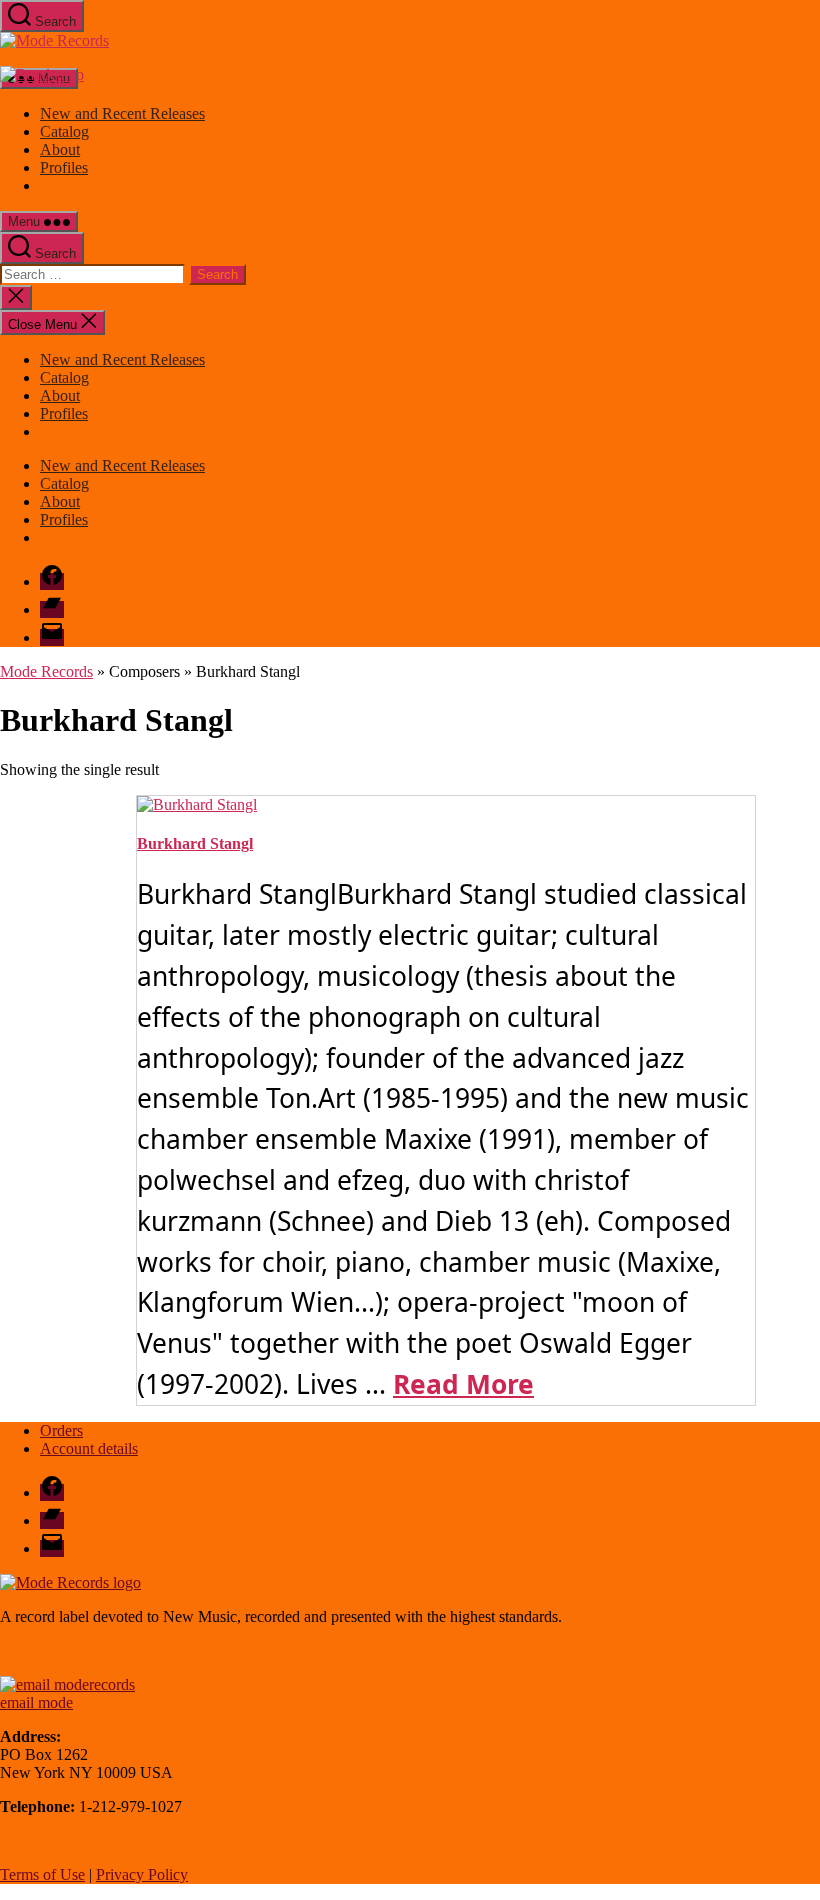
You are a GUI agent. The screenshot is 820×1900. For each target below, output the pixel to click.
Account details (89, 1448)
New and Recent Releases (122, 113)
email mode (36, 1702)
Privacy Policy (142, 1874)
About (60, 149)
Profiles (64, 167)
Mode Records (46, 671)
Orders (61, 1430)
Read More (463, 1384)
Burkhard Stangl (195, 843)
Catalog (64, 131)
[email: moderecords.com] (67, 1684)
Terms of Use (42, 1874)
